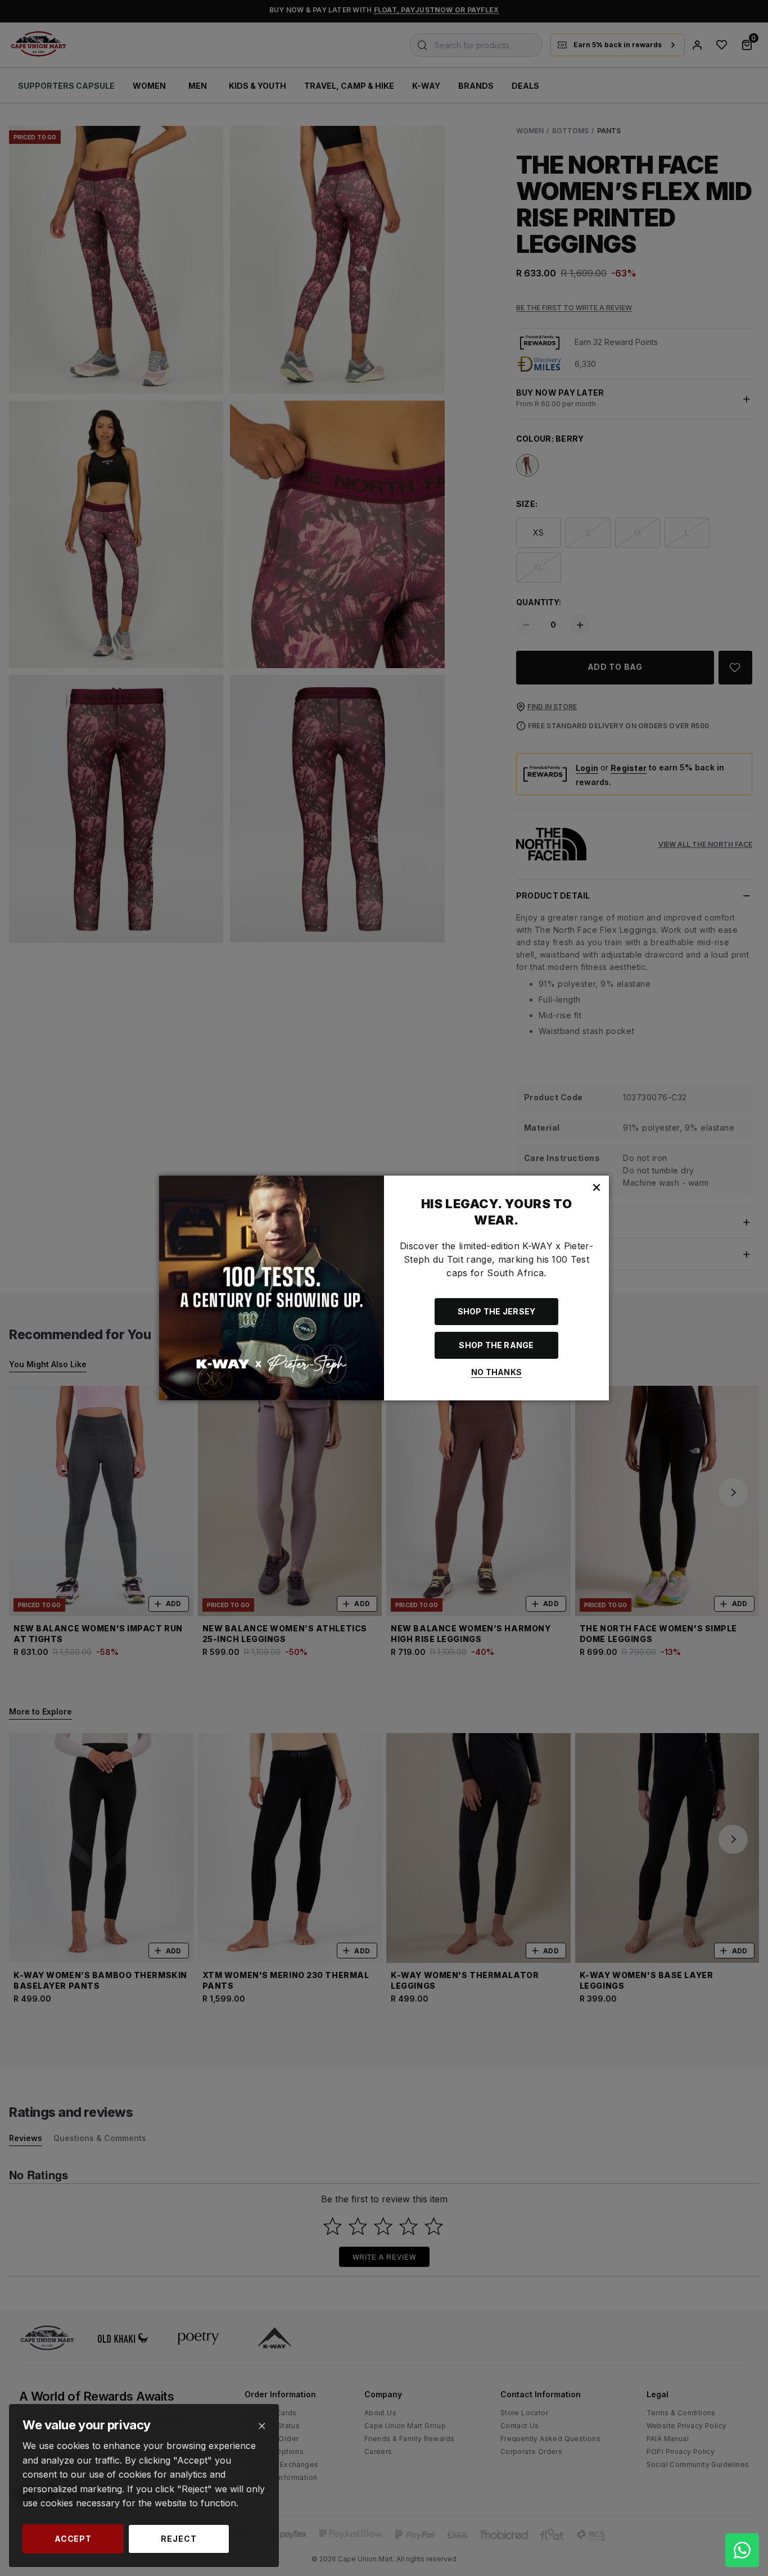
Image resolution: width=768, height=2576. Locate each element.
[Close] (262, 2426)
